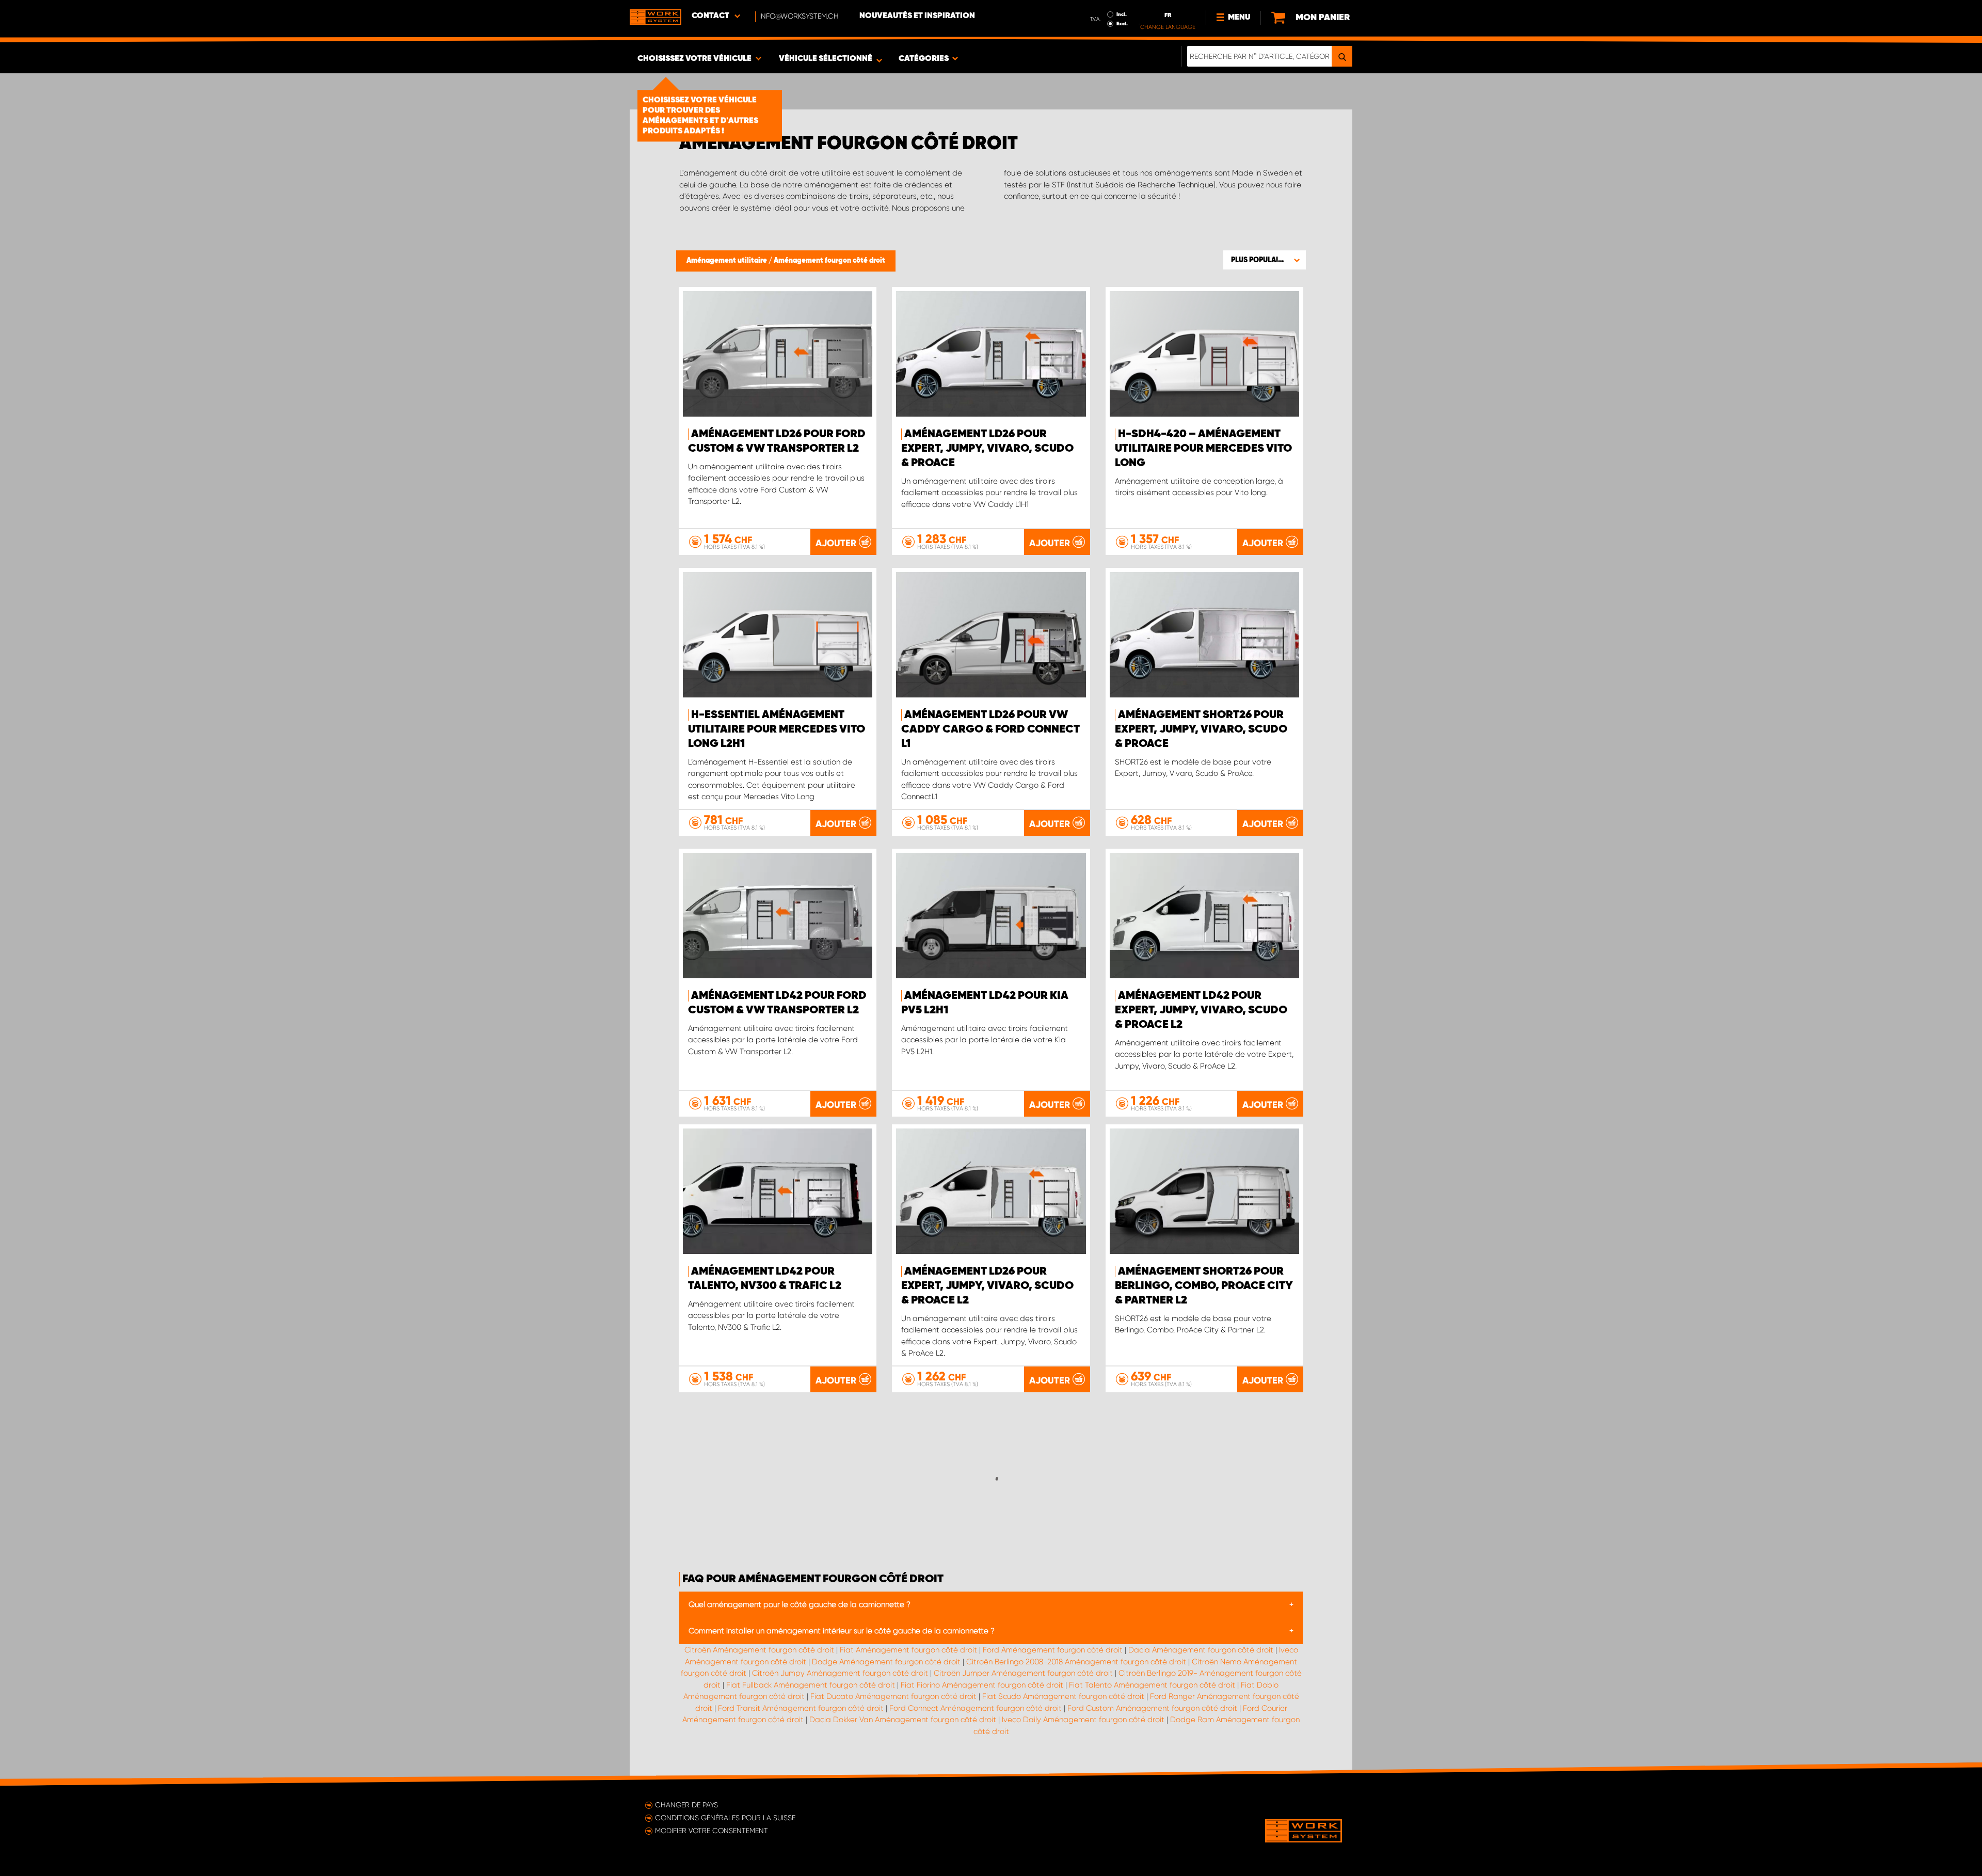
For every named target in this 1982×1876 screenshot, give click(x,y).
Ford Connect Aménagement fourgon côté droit (976, 1708)
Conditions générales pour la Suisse (725, 1818)
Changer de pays (686, 1805)
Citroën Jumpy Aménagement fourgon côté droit (840, 1673)
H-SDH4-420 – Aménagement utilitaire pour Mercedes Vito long (1203, 449)
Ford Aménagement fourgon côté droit (1053, 1650)
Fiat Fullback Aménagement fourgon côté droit (811, 1685)
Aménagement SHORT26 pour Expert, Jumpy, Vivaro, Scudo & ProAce (1201, 729)
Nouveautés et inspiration (917, 16)
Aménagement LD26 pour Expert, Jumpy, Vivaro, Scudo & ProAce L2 (987, 1286)
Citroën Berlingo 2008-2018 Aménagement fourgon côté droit (1076, 1662)
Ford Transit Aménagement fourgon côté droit (801, 1708)
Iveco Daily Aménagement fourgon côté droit (1083, 1720)
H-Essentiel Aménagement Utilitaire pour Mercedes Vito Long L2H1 (777, 729)
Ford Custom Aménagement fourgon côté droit (1152, 1708)
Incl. (1122, 14)
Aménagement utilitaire (728, 261)
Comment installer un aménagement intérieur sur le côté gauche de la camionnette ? (842, 1631)
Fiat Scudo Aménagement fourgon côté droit (1063, 1696)
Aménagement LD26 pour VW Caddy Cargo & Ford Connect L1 (990, 729)
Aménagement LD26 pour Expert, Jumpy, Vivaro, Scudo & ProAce (987, 449)
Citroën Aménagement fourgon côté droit (759, 1650)
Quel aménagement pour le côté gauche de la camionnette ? (800, 1604)
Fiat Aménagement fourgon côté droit (908, 1650)
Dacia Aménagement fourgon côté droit (1201, 1650)
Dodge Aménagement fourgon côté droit (886, 1662)
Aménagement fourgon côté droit (829, 261)
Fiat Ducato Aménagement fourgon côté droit (893, 1696)
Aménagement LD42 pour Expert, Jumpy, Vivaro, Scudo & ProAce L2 (1201, 1010)
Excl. (1122, 24)
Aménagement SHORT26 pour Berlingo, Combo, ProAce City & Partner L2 (1204, 1286)
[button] (1265, 260)
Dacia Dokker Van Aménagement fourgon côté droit (903, 1720)
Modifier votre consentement (712, 1831)
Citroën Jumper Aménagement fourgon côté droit (1023, 1673)
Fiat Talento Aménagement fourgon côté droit (1152, 1685)
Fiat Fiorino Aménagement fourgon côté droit (982, 1685)
